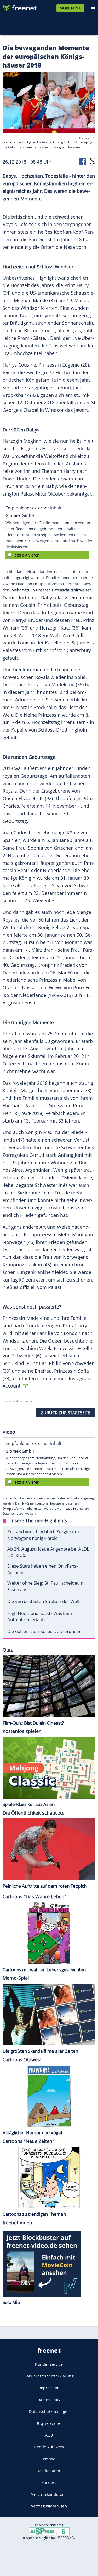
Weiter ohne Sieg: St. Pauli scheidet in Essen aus (45, 1586)
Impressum (49, 2388)
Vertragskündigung (49, 2494)
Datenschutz (49, 2400)
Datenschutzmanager (49, 2412)
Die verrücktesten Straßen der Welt (44, 1601)
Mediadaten (49, 2471)
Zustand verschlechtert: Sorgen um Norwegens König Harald (43, 1535)
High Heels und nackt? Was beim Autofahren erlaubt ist (40, 1617)
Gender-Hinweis (49, 2447)
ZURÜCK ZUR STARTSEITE (66, 1413)
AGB (49, 2435)
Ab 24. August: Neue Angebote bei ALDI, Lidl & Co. (48, 1552)
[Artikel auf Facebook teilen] (83, 161)
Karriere (49, 2482)
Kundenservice (49, 2364)
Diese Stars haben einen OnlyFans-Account (42, 1569)
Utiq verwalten (49, 2423)
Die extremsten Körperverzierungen (44, 1631)
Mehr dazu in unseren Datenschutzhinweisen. (52, 590)
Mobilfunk (70, 8)
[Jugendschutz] (49, 2531)
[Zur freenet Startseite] (19, 7)
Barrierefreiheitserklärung (49, 2376)
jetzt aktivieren (27, 555)
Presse (49, 2459)
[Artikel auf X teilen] (93, 161)
